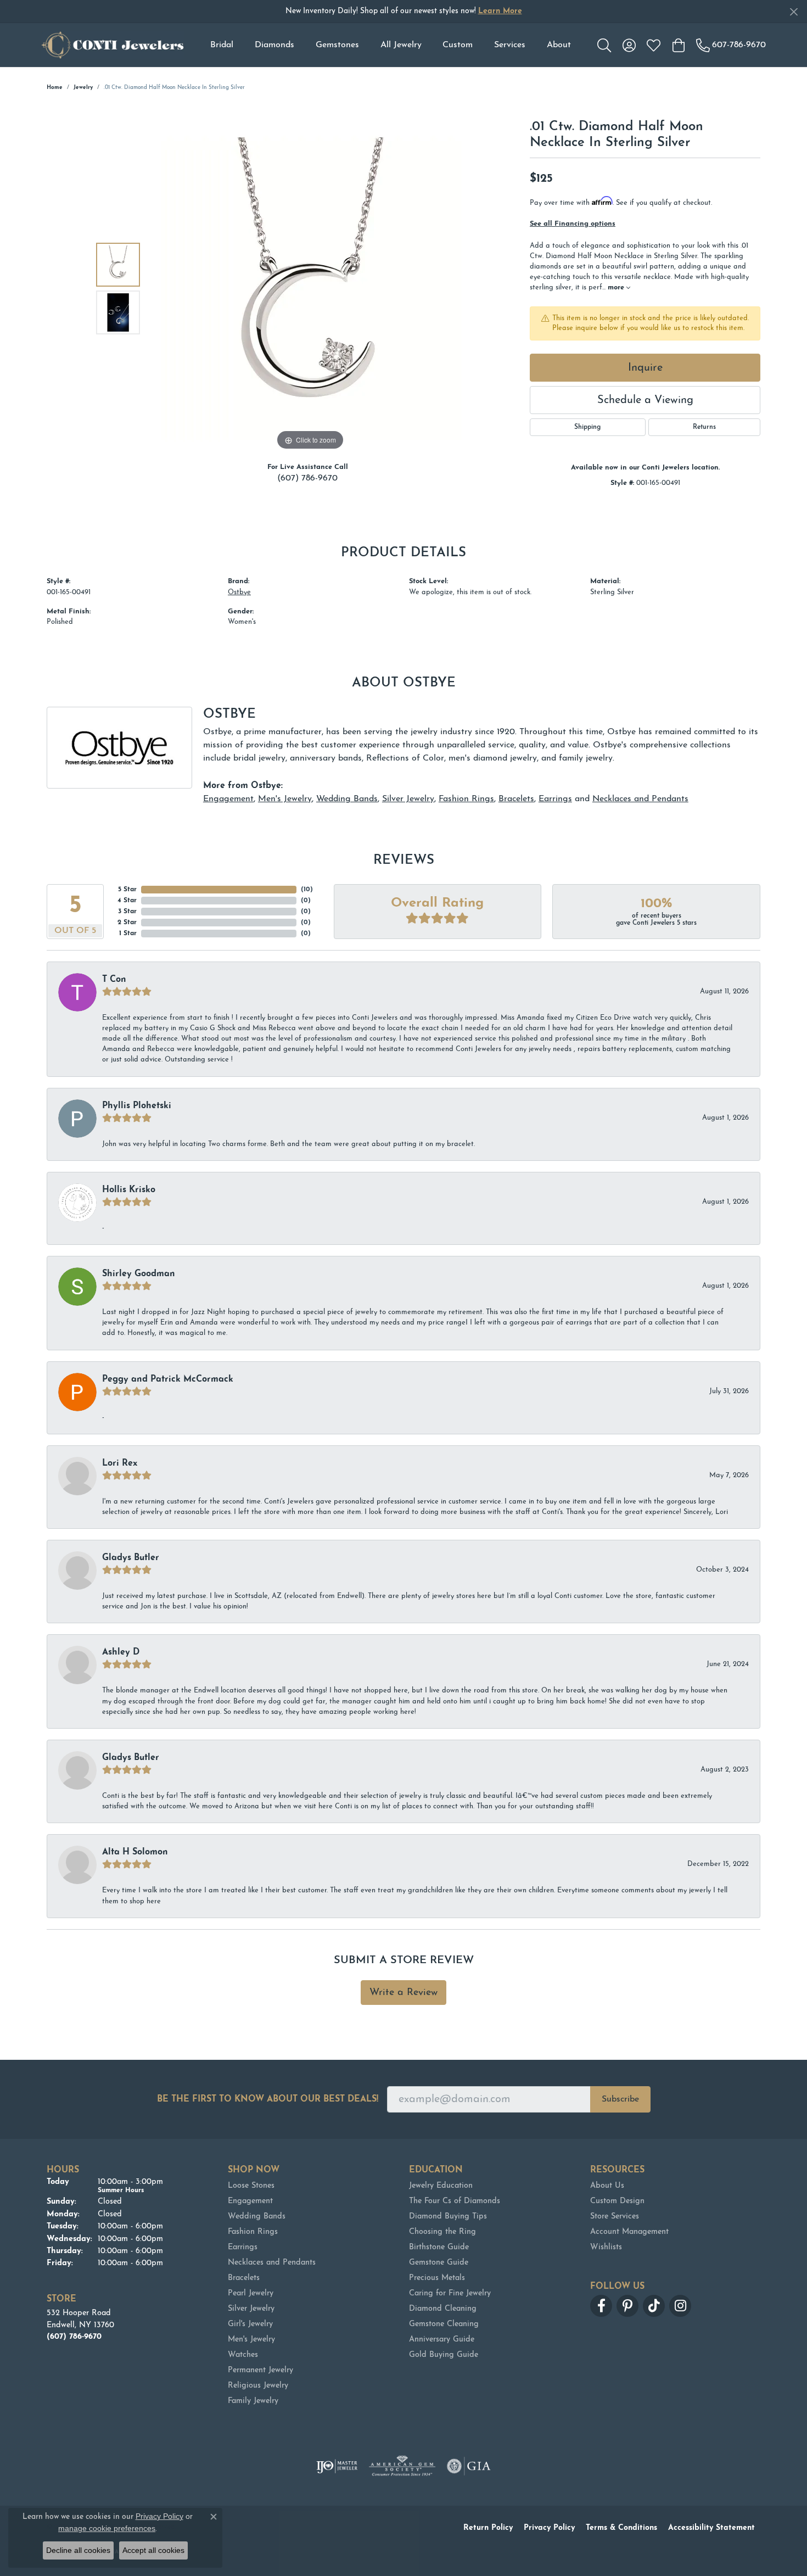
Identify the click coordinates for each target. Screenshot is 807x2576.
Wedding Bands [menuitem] (257, 2217)
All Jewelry (401, 45)
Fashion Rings (466, 799)
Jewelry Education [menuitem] (441, 2186)
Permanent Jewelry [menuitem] (260, 2370)
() (307, 890)
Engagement (228, 799)
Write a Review (403, 1993)
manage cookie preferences (107, 2528)
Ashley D (121, 1652)
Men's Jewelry (285, 799)
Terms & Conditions (621, 2528)
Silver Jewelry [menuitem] (251, 2309)
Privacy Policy (549, 2528)
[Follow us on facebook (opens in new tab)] (601, 2306)
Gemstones (337, 45)
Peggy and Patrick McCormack (168, 1379)
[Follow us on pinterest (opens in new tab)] (627, 2306)
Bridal (222, 45)
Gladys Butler (131, 1558)
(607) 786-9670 (307, 478)
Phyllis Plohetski (137, 1106)
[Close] (794, 12)
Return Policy (488, 2528)
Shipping (587, 427)
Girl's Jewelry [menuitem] (250, 2324)
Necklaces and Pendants (640, 799)
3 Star (127, 912)
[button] (604, 45)
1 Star (128, 934)
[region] (310, 288)
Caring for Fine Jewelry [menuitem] (450, 2293)
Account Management (629, 2232)
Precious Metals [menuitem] (437, 2278)
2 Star (127, 923)
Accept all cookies (153, 2550)
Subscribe (620, 2099)
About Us (607, 2186)
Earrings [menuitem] (243, 2247)
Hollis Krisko (129, 1190)
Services (510, 45)
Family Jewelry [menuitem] (253, 2401)
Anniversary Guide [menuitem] (442, 2340)
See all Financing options (573, 224)
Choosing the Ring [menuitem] (442, 2232)
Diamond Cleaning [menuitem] (443, 2309)
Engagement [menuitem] (250, 2201)
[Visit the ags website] (402, 2466)
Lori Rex (120, 1463)
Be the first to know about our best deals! (268, 2099)
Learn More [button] (500, 11)
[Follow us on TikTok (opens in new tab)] (654, 2306)
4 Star (127, 901)
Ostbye (239, 592)
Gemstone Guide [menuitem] (439, 2263)
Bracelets (516, 799)
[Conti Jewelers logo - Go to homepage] (113, 45)
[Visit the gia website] (469, 2466)
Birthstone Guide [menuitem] (439, 2247)
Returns (704, 427)
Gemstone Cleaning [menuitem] (444, 2324)
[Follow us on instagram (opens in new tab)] (680, 2306)
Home (55, 88)
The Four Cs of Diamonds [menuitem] (455, 2201)
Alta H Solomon (135, 1852)
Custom (458, 45)
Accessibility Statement (711, 2528)
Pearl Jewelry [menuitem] (251, 2293)
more (617, 287)
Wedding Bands (347, 799)
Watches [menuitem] (243, 2355)
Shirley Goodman (139, 1274)
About (559, 45)
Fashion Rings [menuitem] (253, 2232)
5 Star (127, 890)
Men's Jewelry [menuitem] (251, 2340)
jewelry (83, 88)
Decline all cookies (78, 2550)
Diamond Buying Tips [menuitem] (448, 2217)
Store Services (615, 2217)
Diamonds (274, 45)
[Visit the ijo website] (337, 2466)
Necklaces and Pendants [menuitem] (272, 2263)
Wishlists (606, 2247)
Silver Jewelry (408, 799)
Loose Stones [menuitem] (251, 2186)
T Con (114, 980)
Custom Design (617, 2201)
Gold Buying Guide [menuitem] (444, 2355)
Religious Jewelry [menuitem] (258, 2386)
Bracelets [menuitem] (244, 2278)
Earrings (555, 799)
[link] (731, 45)
